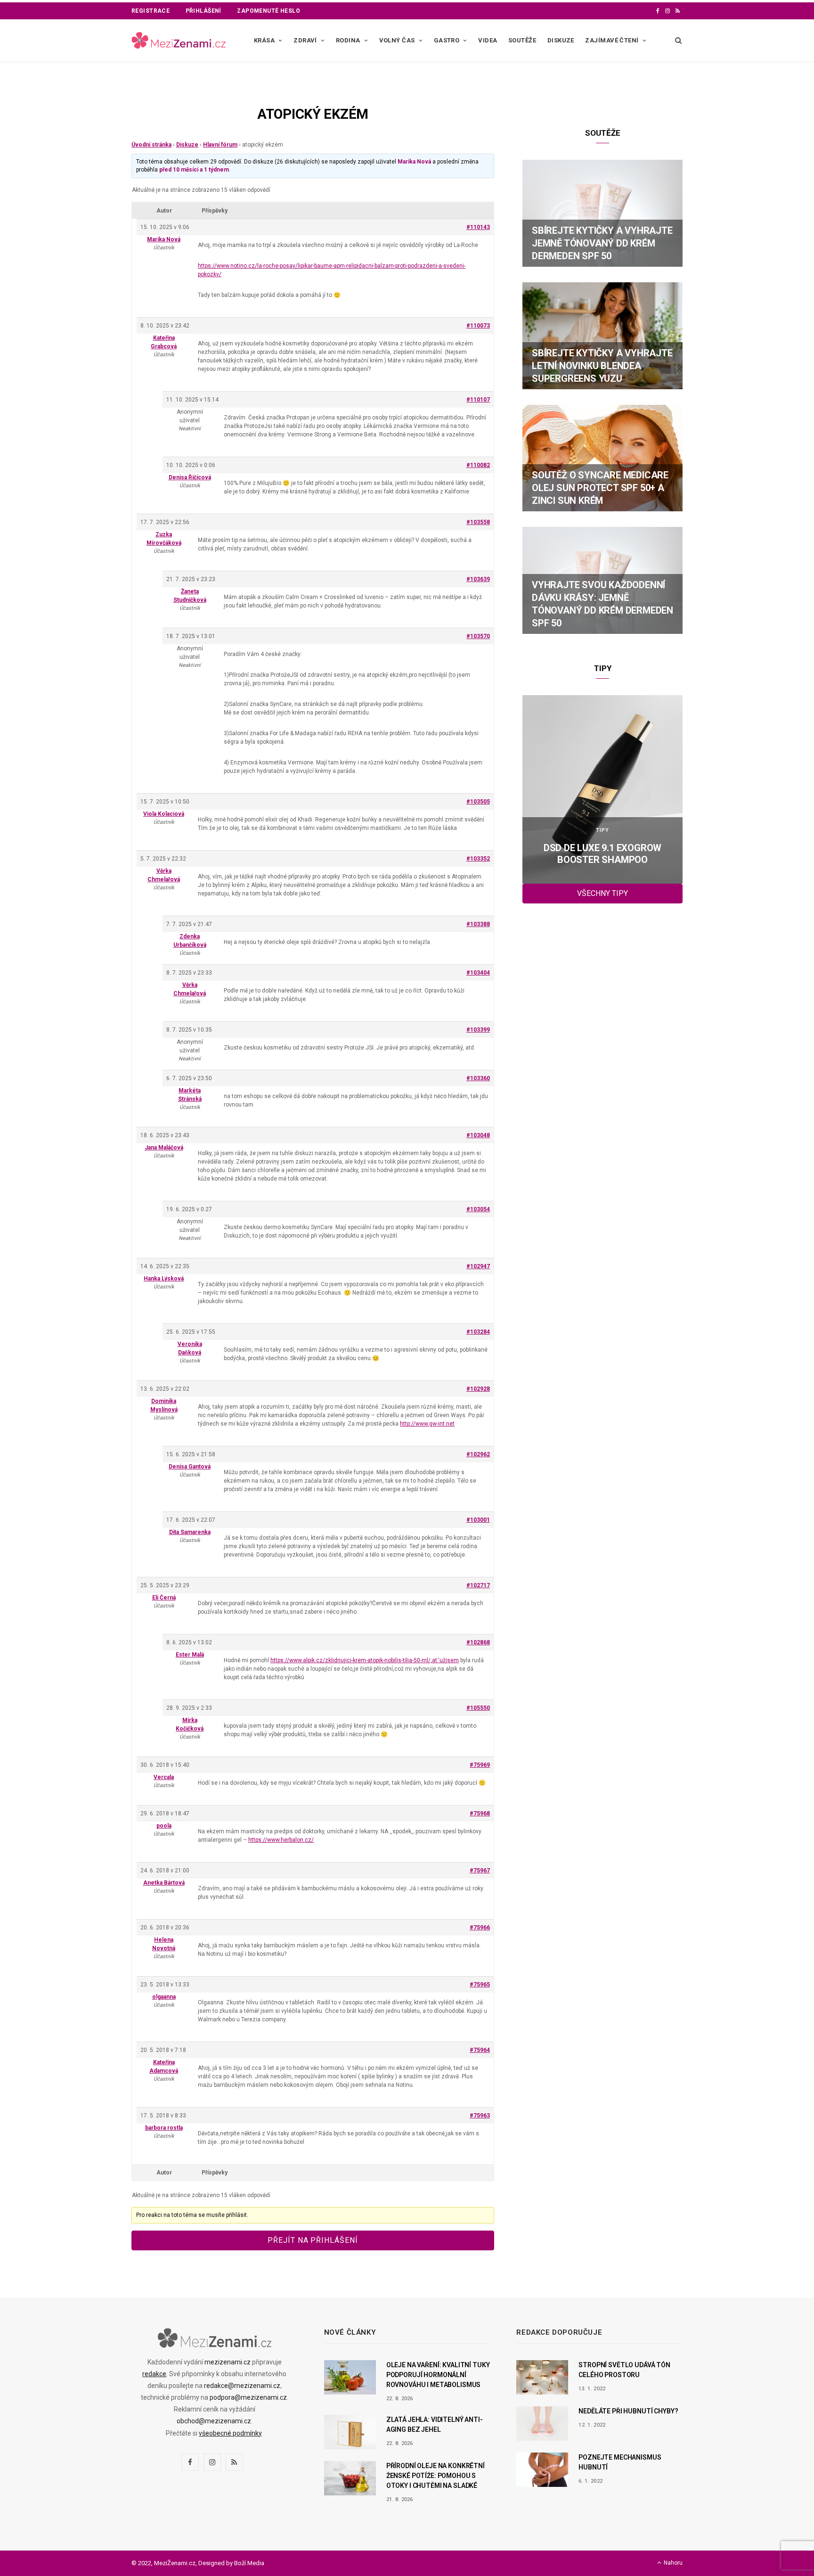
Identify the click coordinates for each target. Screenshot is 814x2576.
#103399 (478, 1030)
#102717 (478, 1585)
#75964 (480, 2050)
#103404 (478, 973)
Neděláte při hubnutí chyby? (628, 2411)
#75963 (480, 2116)
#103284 (478, 1332)
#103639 (478, 579)
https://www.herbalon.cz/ (281, 1840)
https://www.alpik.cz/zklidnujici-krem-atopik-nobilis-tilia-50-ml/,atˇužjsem (365, 1660)
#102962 (478, 1454)
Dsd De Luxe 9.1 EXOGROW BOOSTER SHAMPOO (602, 854)
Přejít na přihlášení (313, 2240)
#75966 (480, 1928)
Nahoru (672, 2563)
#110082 (478, 465)
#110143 (478, 227)
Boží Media (249, 2563)
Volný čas (397, 40)
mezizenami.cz (228, 2362)
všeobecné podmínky (230, 2433)
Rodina (348, 40)
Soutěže (522, 40)
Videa (488, 40)
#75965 (480, 1985)
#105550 (478, 1708)
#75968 (480, 1813)
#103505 (478, 802)
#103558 (478, 522)
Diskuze (561, 40)
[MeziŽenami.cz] (179, 41)
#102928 (478, 1389)
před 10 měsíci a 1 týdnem (194, 170)
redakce (154, 2374)
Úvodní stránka (151, 145)
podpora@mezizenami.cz (248, 2397)
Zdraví (305, 40)
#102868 (478, 1642)
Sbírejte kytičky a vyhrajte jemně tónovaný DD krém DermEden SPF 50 (602, 243)
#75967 (480, 1870)
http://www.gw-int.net (427, 1424)
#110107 (478, 400)
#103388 (478, 924)
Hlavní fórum (220, 145)
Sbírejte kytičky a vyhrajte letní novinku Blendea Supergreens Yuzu (602, 366)
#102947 (478, 1266)
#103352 (478, 859)
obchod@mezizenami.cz (214, 2421)
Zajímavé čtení (612, 40)
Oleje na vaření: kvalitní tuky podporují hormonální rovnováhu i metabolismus (438, 2375)
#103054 (478, 1209)
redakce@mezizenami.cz (242, 2386)
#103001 (478, 1520)
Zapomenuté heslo (269, 11)
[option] (602, 789)
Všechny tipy (602, 893)
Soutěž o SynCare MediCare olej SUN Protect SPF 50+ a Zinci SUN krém (600, 488)
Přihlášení (203, 11)
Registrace (151, 11)
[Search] (676, 41)
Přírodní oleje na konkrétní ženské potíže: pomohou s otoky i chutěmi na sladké (435, 2476)
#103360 (478, 1078)
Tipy (602, 830)
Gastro (447, 40)
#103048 (478, 1135)
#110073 (478, 326)
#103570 (478, 636)
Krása (264, 40)
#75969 (480, 1765)
